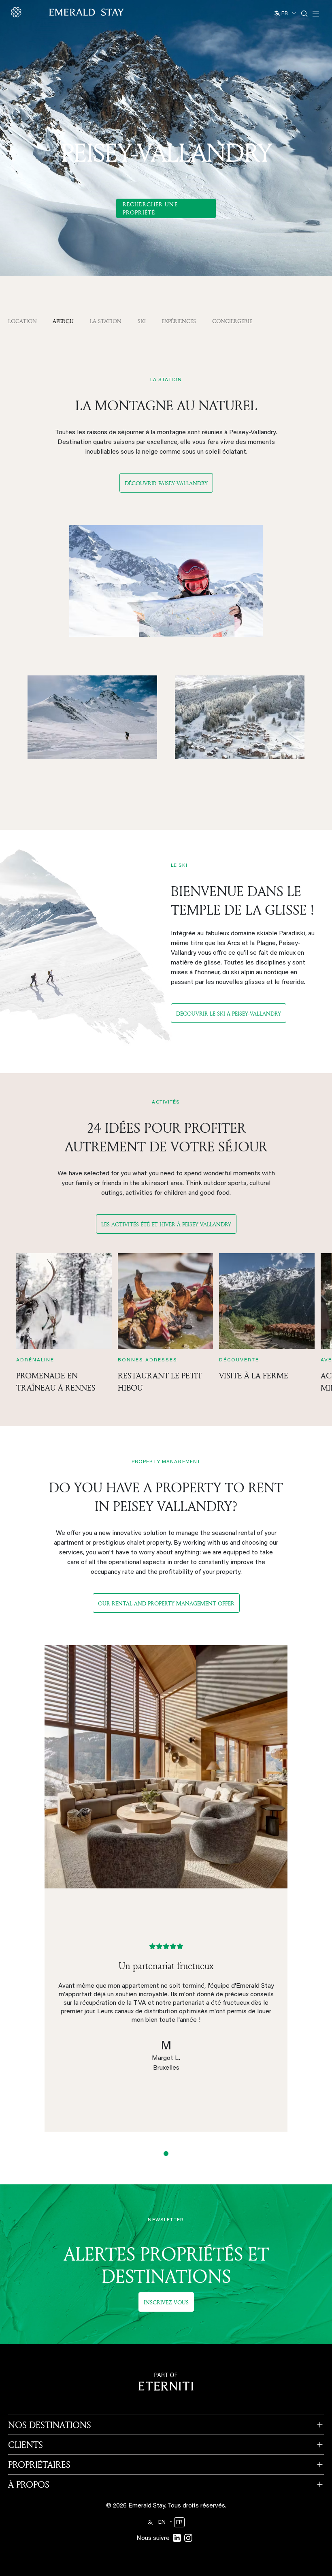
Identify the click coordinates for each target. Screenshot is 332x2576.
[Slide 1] (166, 2154)
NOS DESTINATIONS (50, 2425)
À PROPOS (29, 2484)
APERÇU (63, 321)
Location (22, 321)
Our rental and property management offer (166, 1603)
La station (106, 321)
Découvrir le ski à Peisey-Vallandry (229, 1013)
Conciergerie (232, 321)
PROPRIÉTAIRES (39, 2465)
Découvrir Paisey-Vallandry (166, 483)
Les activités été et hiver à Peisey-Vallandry (166, 1224)
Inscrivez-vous (166, 2302)
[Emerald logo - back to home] (69, 12)
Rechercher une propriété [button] (150, 208)
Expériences (179, 321)
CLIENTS (26, 2445)
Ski (142, 321)
